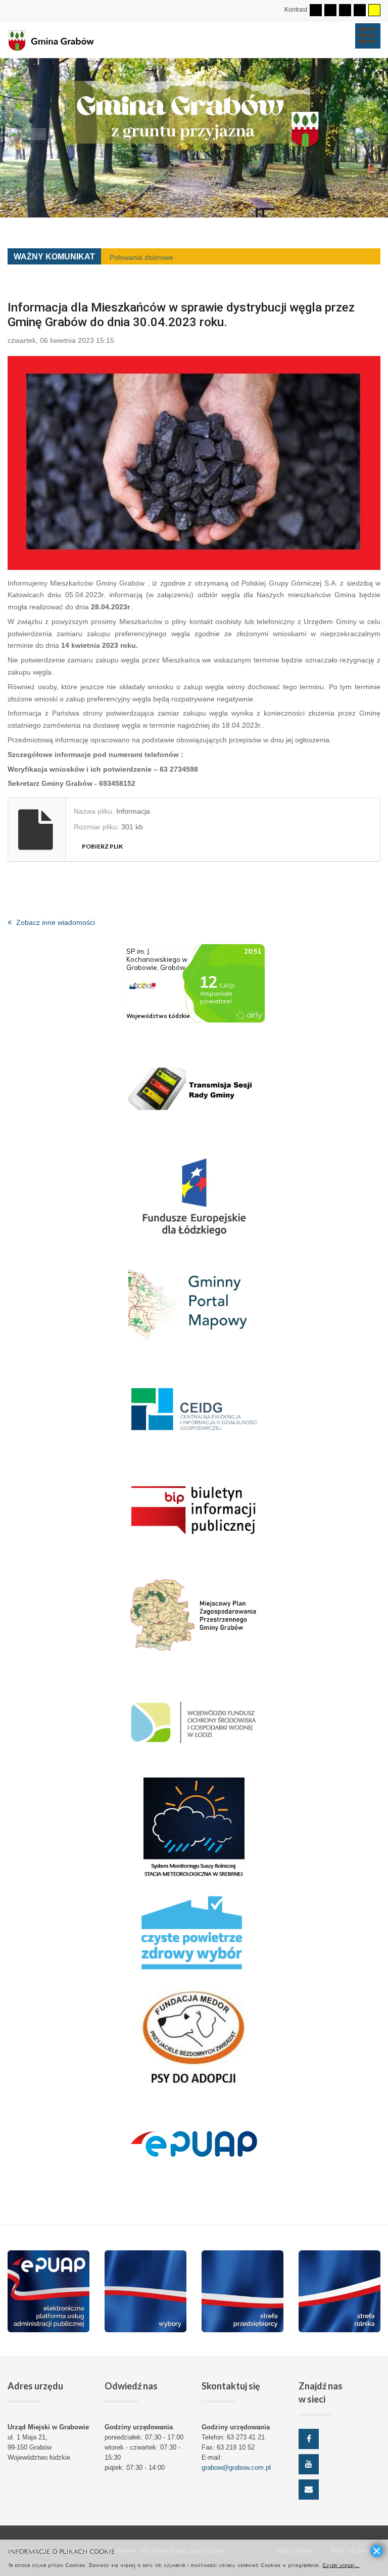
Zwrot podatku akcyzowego (153, 257)
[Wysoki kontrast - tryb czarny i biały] (345, 10)
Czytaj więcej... (341, 2565)
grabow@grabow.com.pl (236, 2468)
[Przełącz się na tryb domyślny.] (316, 10)
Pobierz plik (102, 846)
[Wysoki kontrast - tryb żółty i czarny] (374, 10)
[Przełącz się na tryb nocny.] (330, 10)
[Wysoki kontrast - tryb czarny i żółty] (360, 10)
